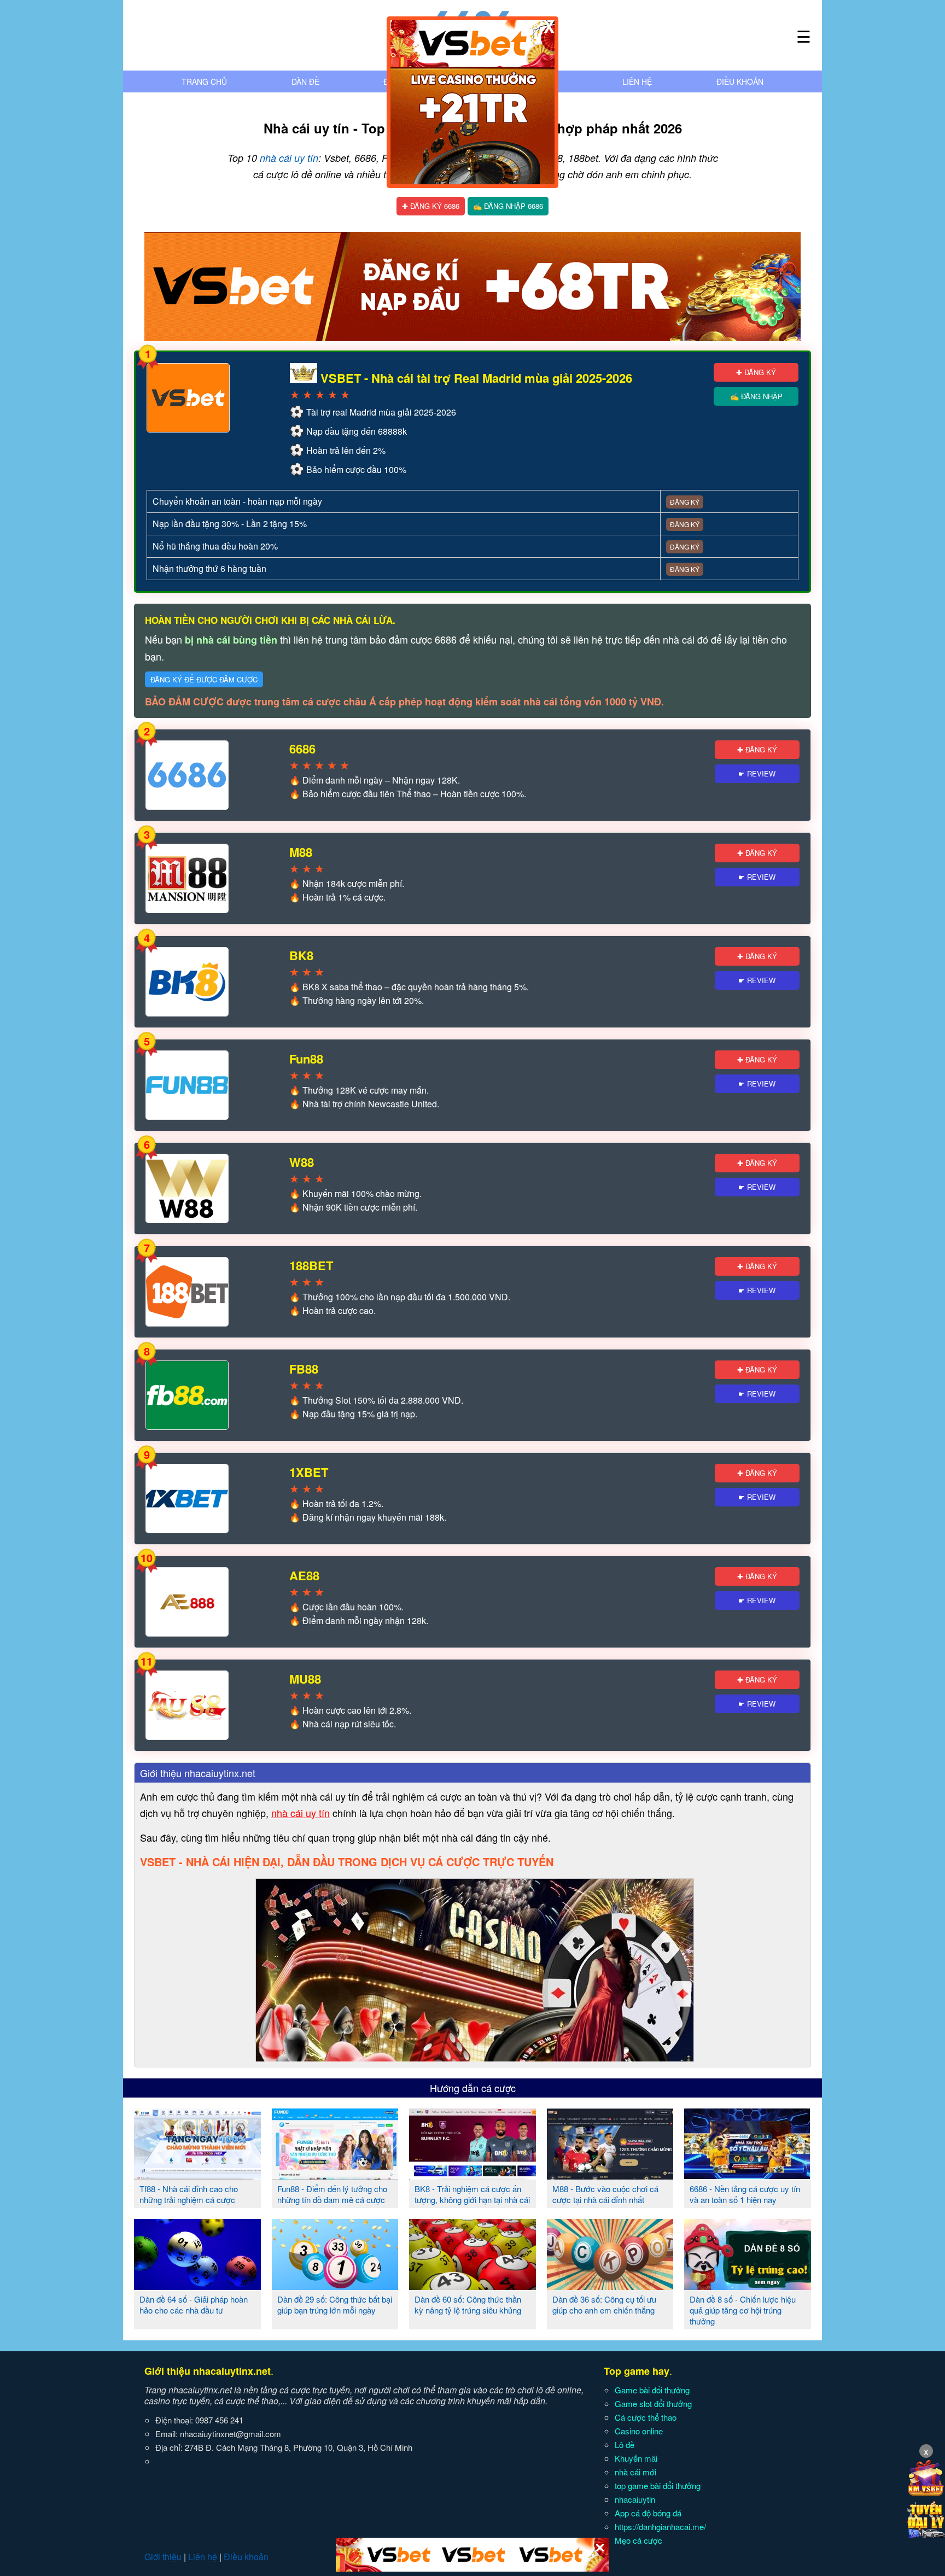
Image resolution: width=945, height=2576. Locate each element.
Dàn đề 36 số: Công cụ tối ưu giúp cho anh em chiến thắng (604, 2305)
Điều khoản (740, 81)
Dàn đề (305, 81)
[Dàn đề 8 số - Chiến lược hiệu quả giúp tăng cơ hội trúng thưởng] (748, 2286)
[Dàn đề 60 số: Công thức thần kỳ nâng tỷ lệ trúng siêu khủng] (472, 2286)
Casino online (639, 2431)
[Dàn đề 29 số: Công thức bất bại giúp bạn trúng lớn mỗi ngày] (335, 2286)
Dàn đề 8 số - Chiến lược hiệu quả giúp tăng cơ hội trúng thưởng (743, 2310)
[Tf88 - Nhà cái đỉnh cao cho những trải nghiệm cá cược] (197, 2175)
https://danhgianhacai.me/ (660, 2527)
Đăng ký (685, 502)
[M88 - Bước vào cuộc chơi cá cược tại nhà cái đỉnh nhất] (610, 2175)
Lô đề (625, 2444)
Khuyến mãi (636, 2458)
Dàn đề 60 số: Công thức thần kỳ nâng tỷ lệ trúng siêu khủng (468, 2305)
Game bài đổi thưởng (652, 2390)
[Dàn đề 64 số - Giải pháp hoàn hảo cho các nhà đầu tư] (197, 2286)
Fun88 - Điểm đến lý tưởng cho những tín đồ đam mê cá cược (332, 2194)
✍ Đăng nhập (756, 396)
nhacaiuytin (635, 2499)
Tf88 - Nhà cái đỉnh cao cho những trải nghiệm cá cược (189, 2194)
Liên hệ (637, 81)
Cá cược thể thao (646, 2417)
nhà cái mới (635, 2472)
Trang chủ (204, 81)
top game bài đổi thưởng (658, 2486)
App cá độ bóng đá (648, 2513)
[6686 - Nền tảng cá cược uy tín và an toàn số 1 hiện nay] (748, 2175)
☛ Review (757, 773)
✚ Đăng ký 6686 (431, 206)
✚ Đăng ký (756, 372)
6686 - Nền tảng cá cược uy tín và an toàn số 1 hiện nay (745, 2194)
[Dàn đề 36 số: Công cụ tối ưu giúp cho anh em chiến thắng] (610, 2286)
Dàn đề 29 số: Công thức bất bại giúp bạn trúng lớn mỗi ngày (335, 2305)
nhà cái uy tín (289, 158)
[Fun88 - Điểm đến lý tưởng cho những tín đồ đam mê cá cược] (335, 2175)
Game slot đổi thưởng (653, 2403)
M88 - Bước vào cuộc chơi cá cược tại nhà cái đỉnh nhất (605, 2194)
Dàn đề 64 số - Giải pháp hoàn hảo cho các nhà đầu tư (194, 2305)
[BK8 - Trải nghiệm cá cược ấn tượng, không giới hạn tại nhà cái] (472, 2175)
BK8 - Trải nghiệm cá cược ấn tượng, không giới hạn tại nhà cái (472, 2194)
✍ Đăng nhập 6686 (508, 206)
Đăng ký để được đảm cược (204, 679)
